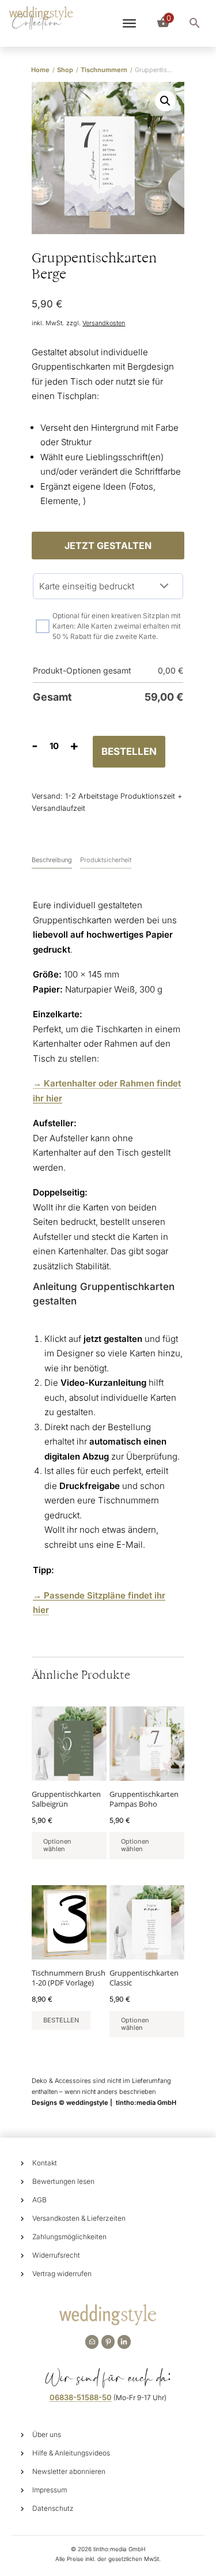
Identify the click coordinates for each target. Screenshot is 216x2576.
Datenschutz (53, 2508)
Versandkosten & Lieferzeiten (79, 2218)
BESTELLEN (129, 751)
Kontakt (45, 2163)
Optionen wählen (57, 1845)
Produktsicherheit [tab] (106, 860)
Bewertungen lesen (63, 2181)
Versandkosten (104, 323)
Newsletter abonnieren (69, 2471)
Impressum (50, 2490)
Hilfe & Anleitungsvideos (71, 2453)
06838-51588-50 (81, 2397)
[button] (165, 101)
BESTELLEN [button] (61, 2020)
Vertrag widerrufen (62, 2274)
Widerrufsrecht (56, 2255)
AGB (39, 2200)
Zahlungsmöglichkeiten (69, 2237)
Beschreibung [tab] (52, 860)
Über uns (47, 2434)
